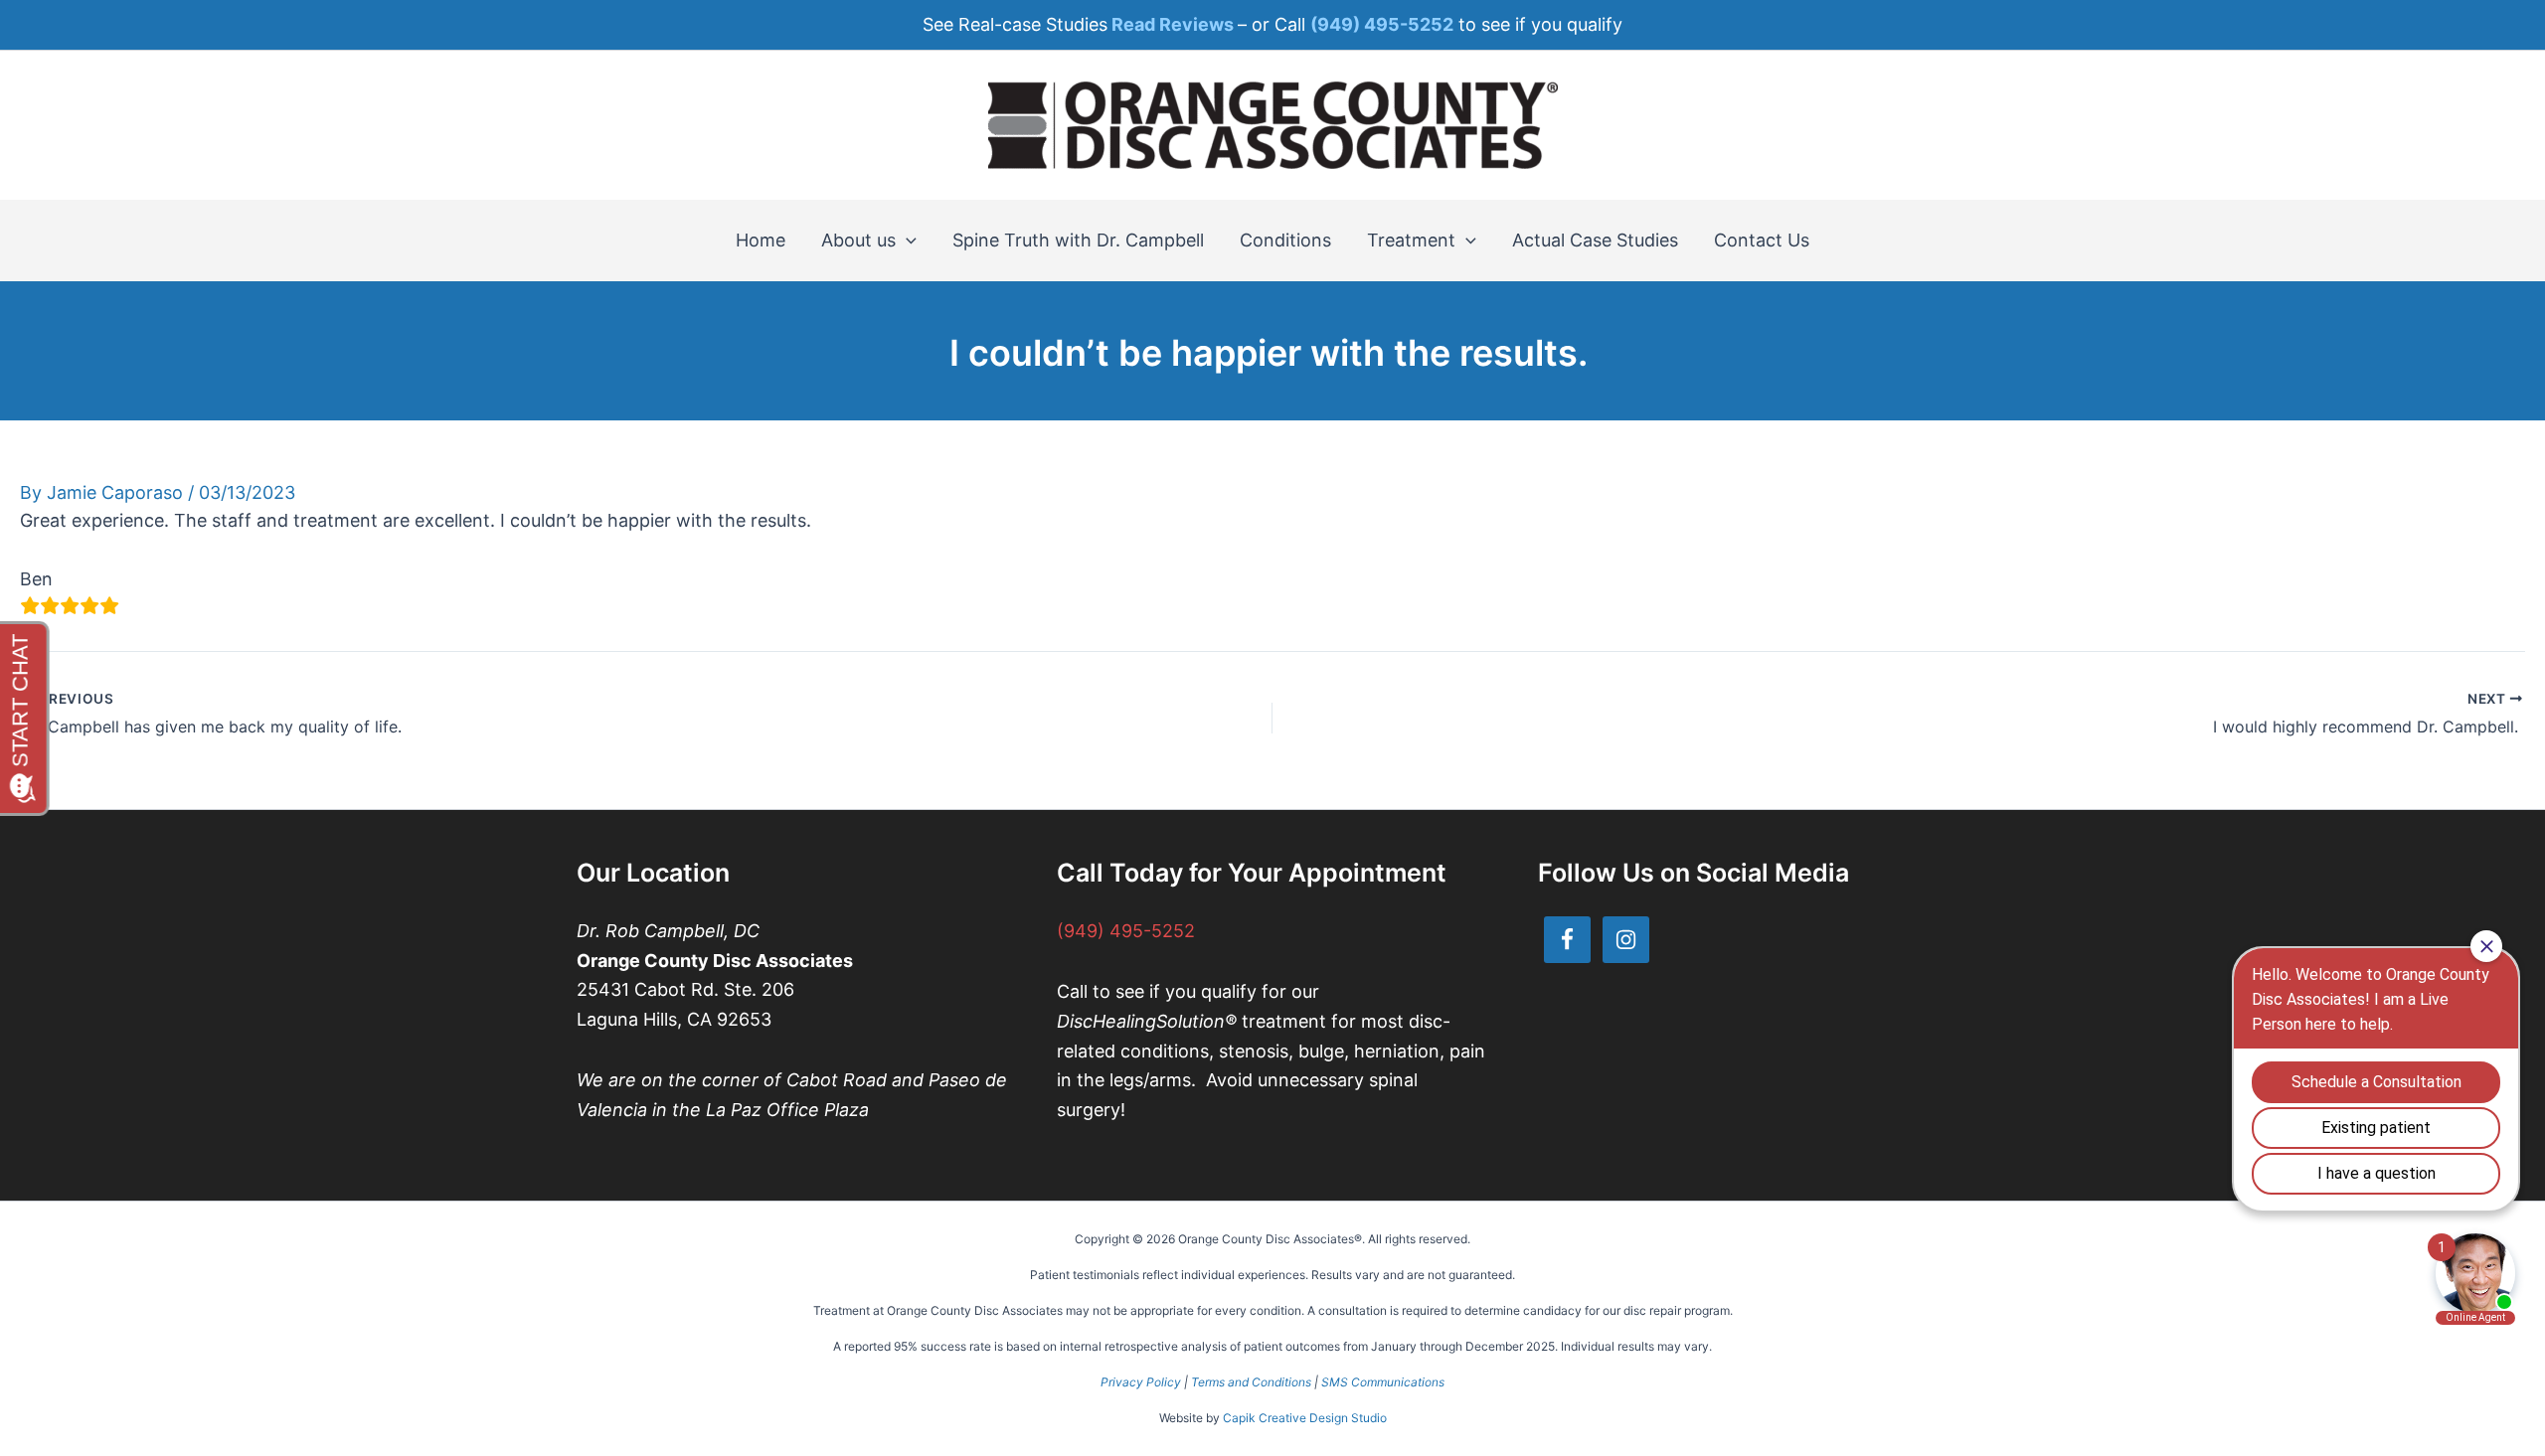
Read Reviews (1173, 24)
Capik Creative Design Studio (1305, 1418)
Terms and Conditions (1251, 1382)
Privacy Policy (1141, 1382)
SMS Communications (1383, 1382)
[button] (906, 241)
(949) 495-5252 (1126, 931)
